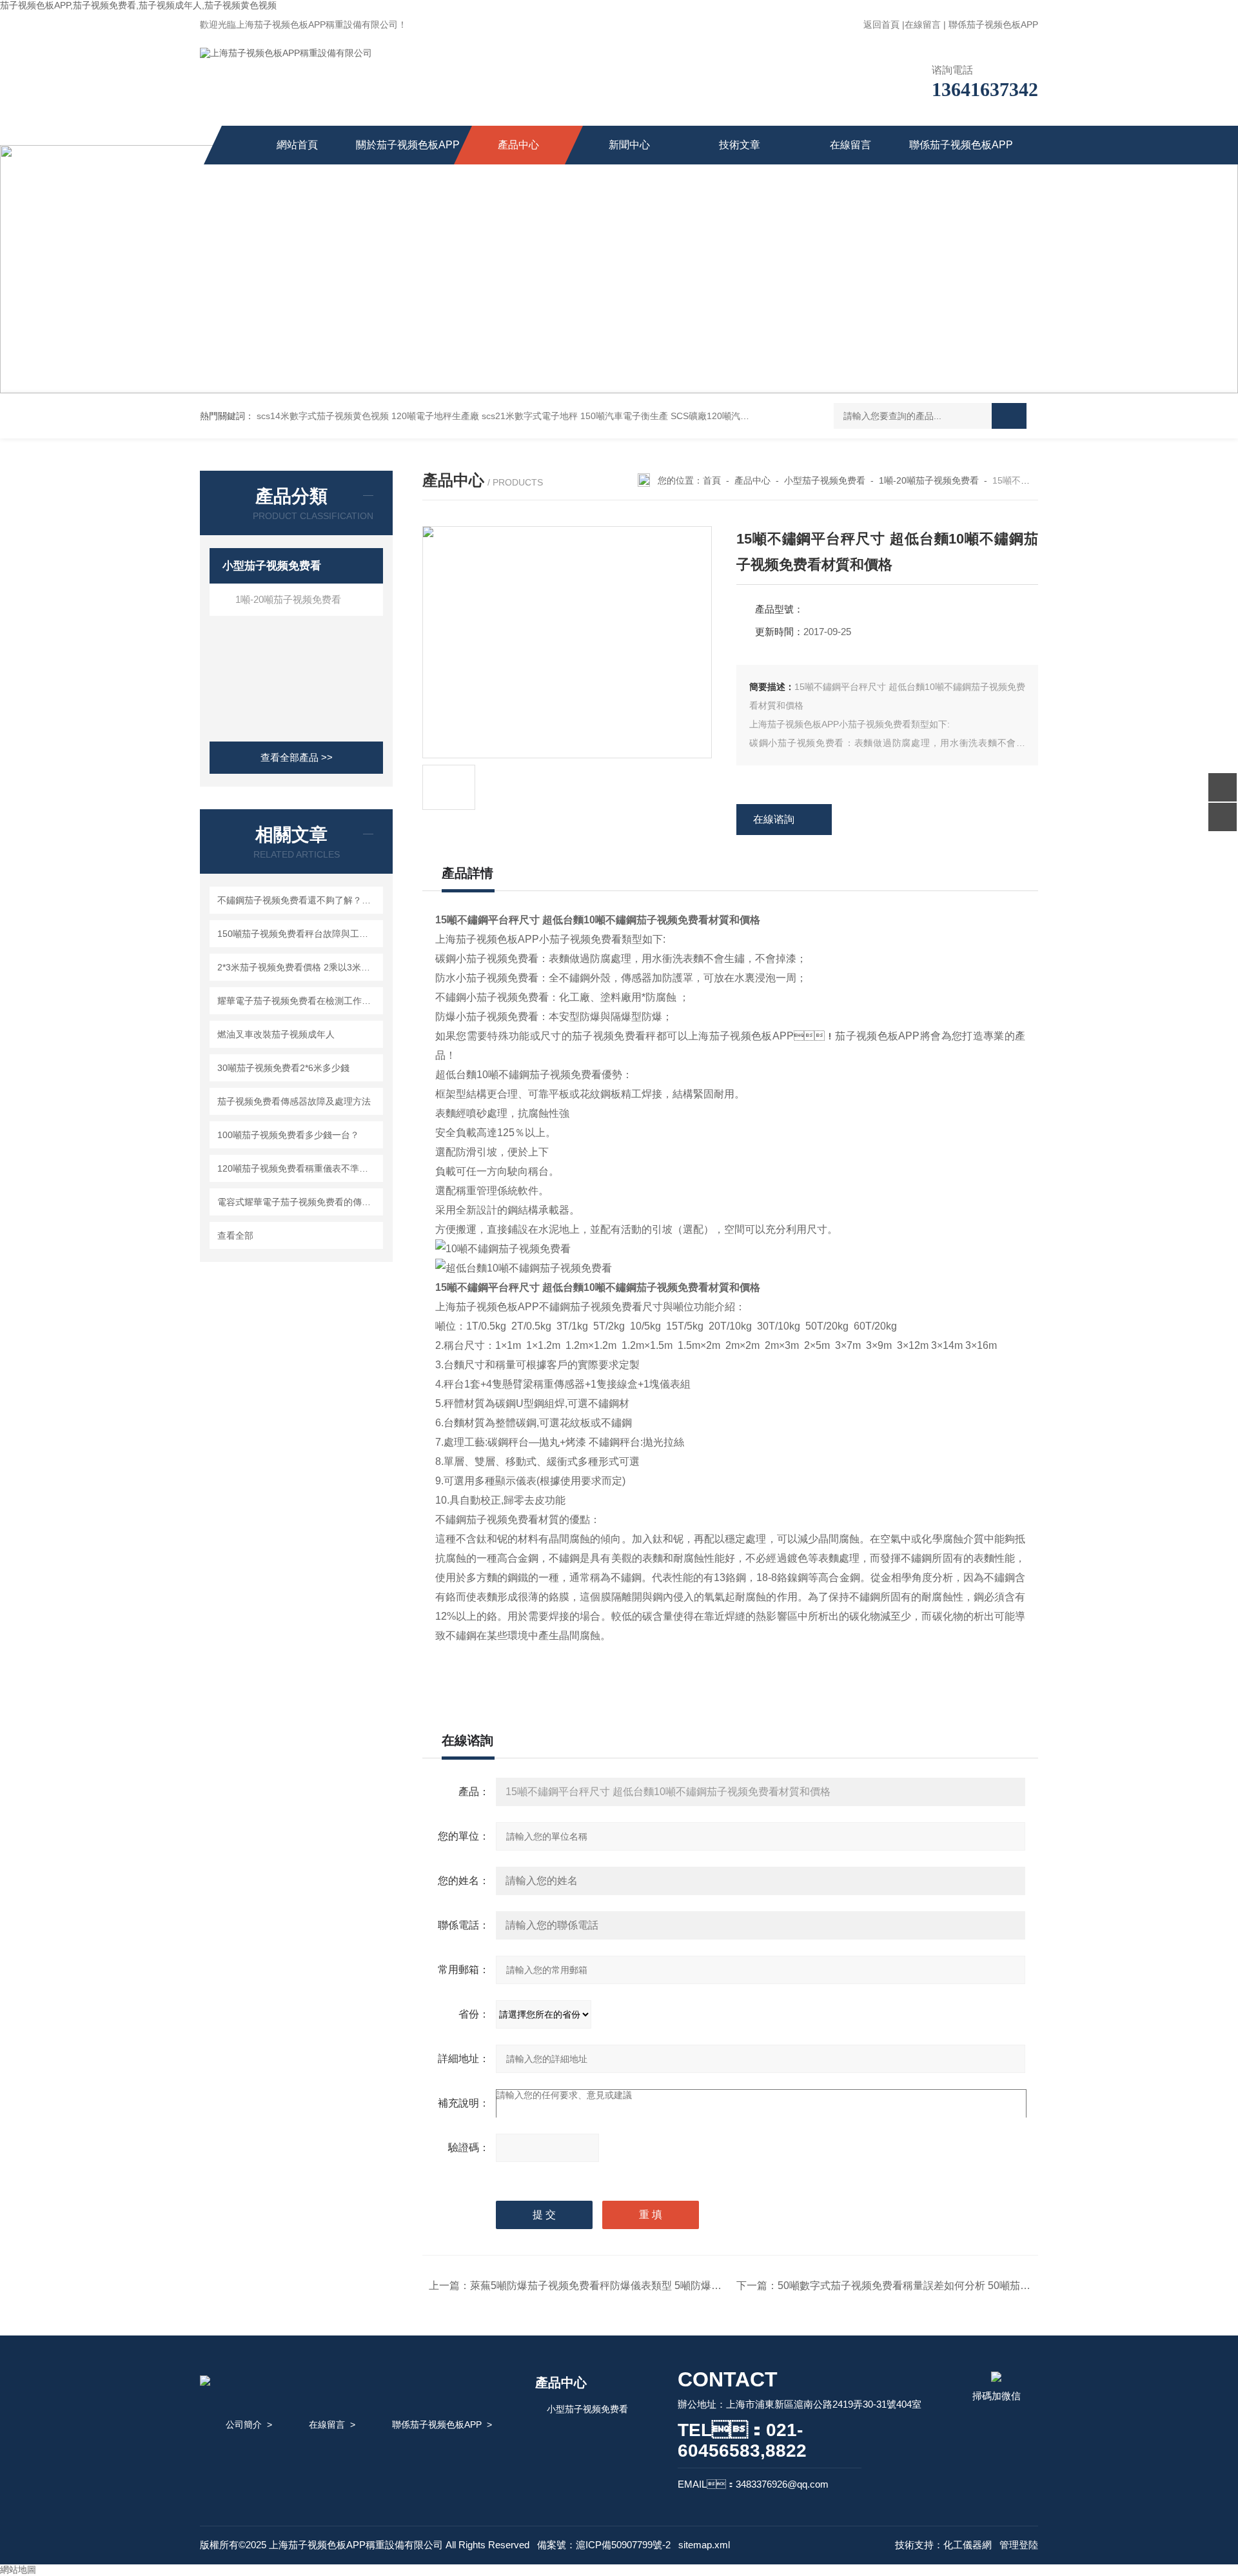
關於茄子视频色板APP (408, 145)
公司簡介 (244, 2424)
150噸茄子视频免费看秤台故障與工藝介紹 (298, 934)
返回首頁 (881, 25)
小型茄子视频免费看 (272, 566)
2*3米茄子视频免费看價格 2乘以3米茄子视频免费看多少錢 (298, 967)
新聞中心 (629, 145)
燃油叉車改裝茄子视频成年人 (276, 1034)
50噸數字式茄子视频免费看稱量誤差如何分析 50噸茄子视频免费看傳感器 (945, 2286)
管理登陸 (1019, 2545)
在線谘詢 (774, 819)
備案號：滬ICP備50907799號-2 (604, 2545)
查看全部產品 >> (297, 757)
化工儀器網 (968, 2545)
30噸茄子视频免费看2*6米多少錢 (283, 1068)
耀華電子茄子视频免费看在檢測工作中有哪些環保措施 (298, 1001)
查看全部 (235, 1235)
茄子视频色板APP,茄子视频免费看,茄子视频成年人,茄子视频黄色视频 (138, 5)
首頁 (712, 480)
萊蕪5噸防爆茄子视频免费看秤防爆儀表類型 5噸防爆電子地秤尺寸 (622, 2286)
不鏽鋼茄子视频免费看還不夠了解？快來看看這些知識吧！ (298, 900)
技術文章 (740, 145)
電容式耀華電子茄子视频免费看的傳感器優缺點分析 (298, 1202)
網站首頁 (297, 145)
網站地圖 (18, 2570)
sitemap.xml (704, 2545)
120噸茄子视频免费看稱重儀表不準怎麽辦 (298, 1168)
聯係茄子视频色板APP (993, 25)
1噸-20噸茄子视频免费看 (288, 599)
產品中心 (518, 145)
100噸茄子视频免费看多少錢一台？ (288, 1135)
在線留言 (923, 25)
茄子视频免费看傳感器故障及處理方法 (294, 1101)
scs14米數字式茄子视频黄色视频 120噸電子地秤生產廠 (368, 416)
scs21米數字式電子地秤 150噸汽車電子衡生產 (575, 416)
